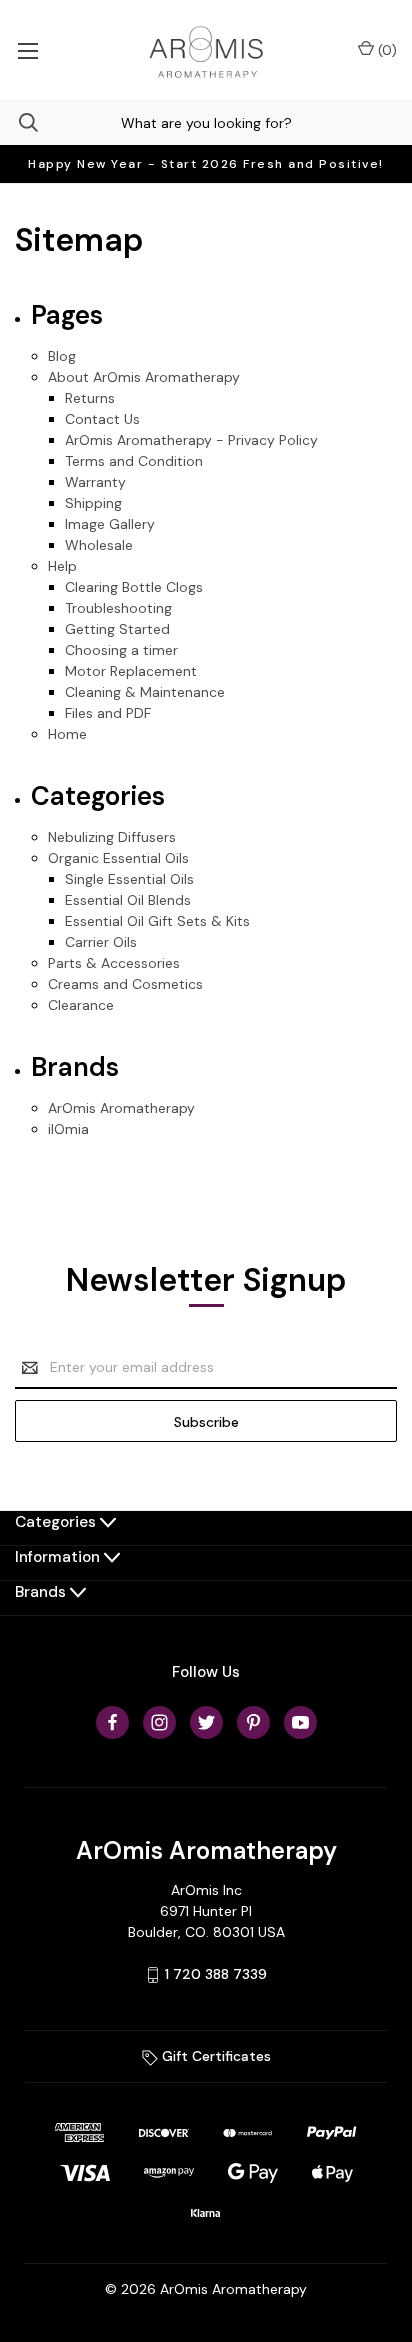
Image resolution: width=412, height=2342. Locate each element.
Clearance (81, 1005)
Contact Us (102, 419)
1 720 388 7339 (216, 1974)
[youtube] (300, 1722)
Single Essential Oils (129, 879)
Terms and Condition (134, 461)
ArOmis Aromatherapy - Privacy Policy (191, 440)
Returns (90, 398)
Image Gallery (110, 524)
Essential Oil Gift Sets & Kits (157, 921)
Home (67, 734)
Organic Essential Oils (118, 858)
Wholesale (99, 545)
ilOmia (68, 1129)
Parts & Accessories (114, 963)
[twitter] (206, 1722)
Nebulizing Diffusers (112, 837)
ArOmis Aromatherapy (121, 1108)
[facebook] (112, 1722)
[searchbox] (206, 122)
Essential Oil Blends (128, 900)
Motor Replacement (131, 671)
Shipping (93, 503)
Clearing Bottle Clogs (134, 587)
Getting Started (117, 629)
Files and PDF (108, 713)
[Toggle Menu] (27, 50)
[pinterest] (253, 1722)
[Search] (19, 122)
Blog (62, 356)
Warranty (95, 482)
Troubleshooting (118, 608)
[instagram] (159, 1722)
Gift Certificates (214, 2056)
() (385, 50)
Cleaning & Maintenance (145, 692)
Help (62, 566)
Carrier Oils (101, 942)
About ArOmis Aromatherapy (144, 377)
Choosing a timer (121, 650)
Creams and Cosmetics (125, 984)
